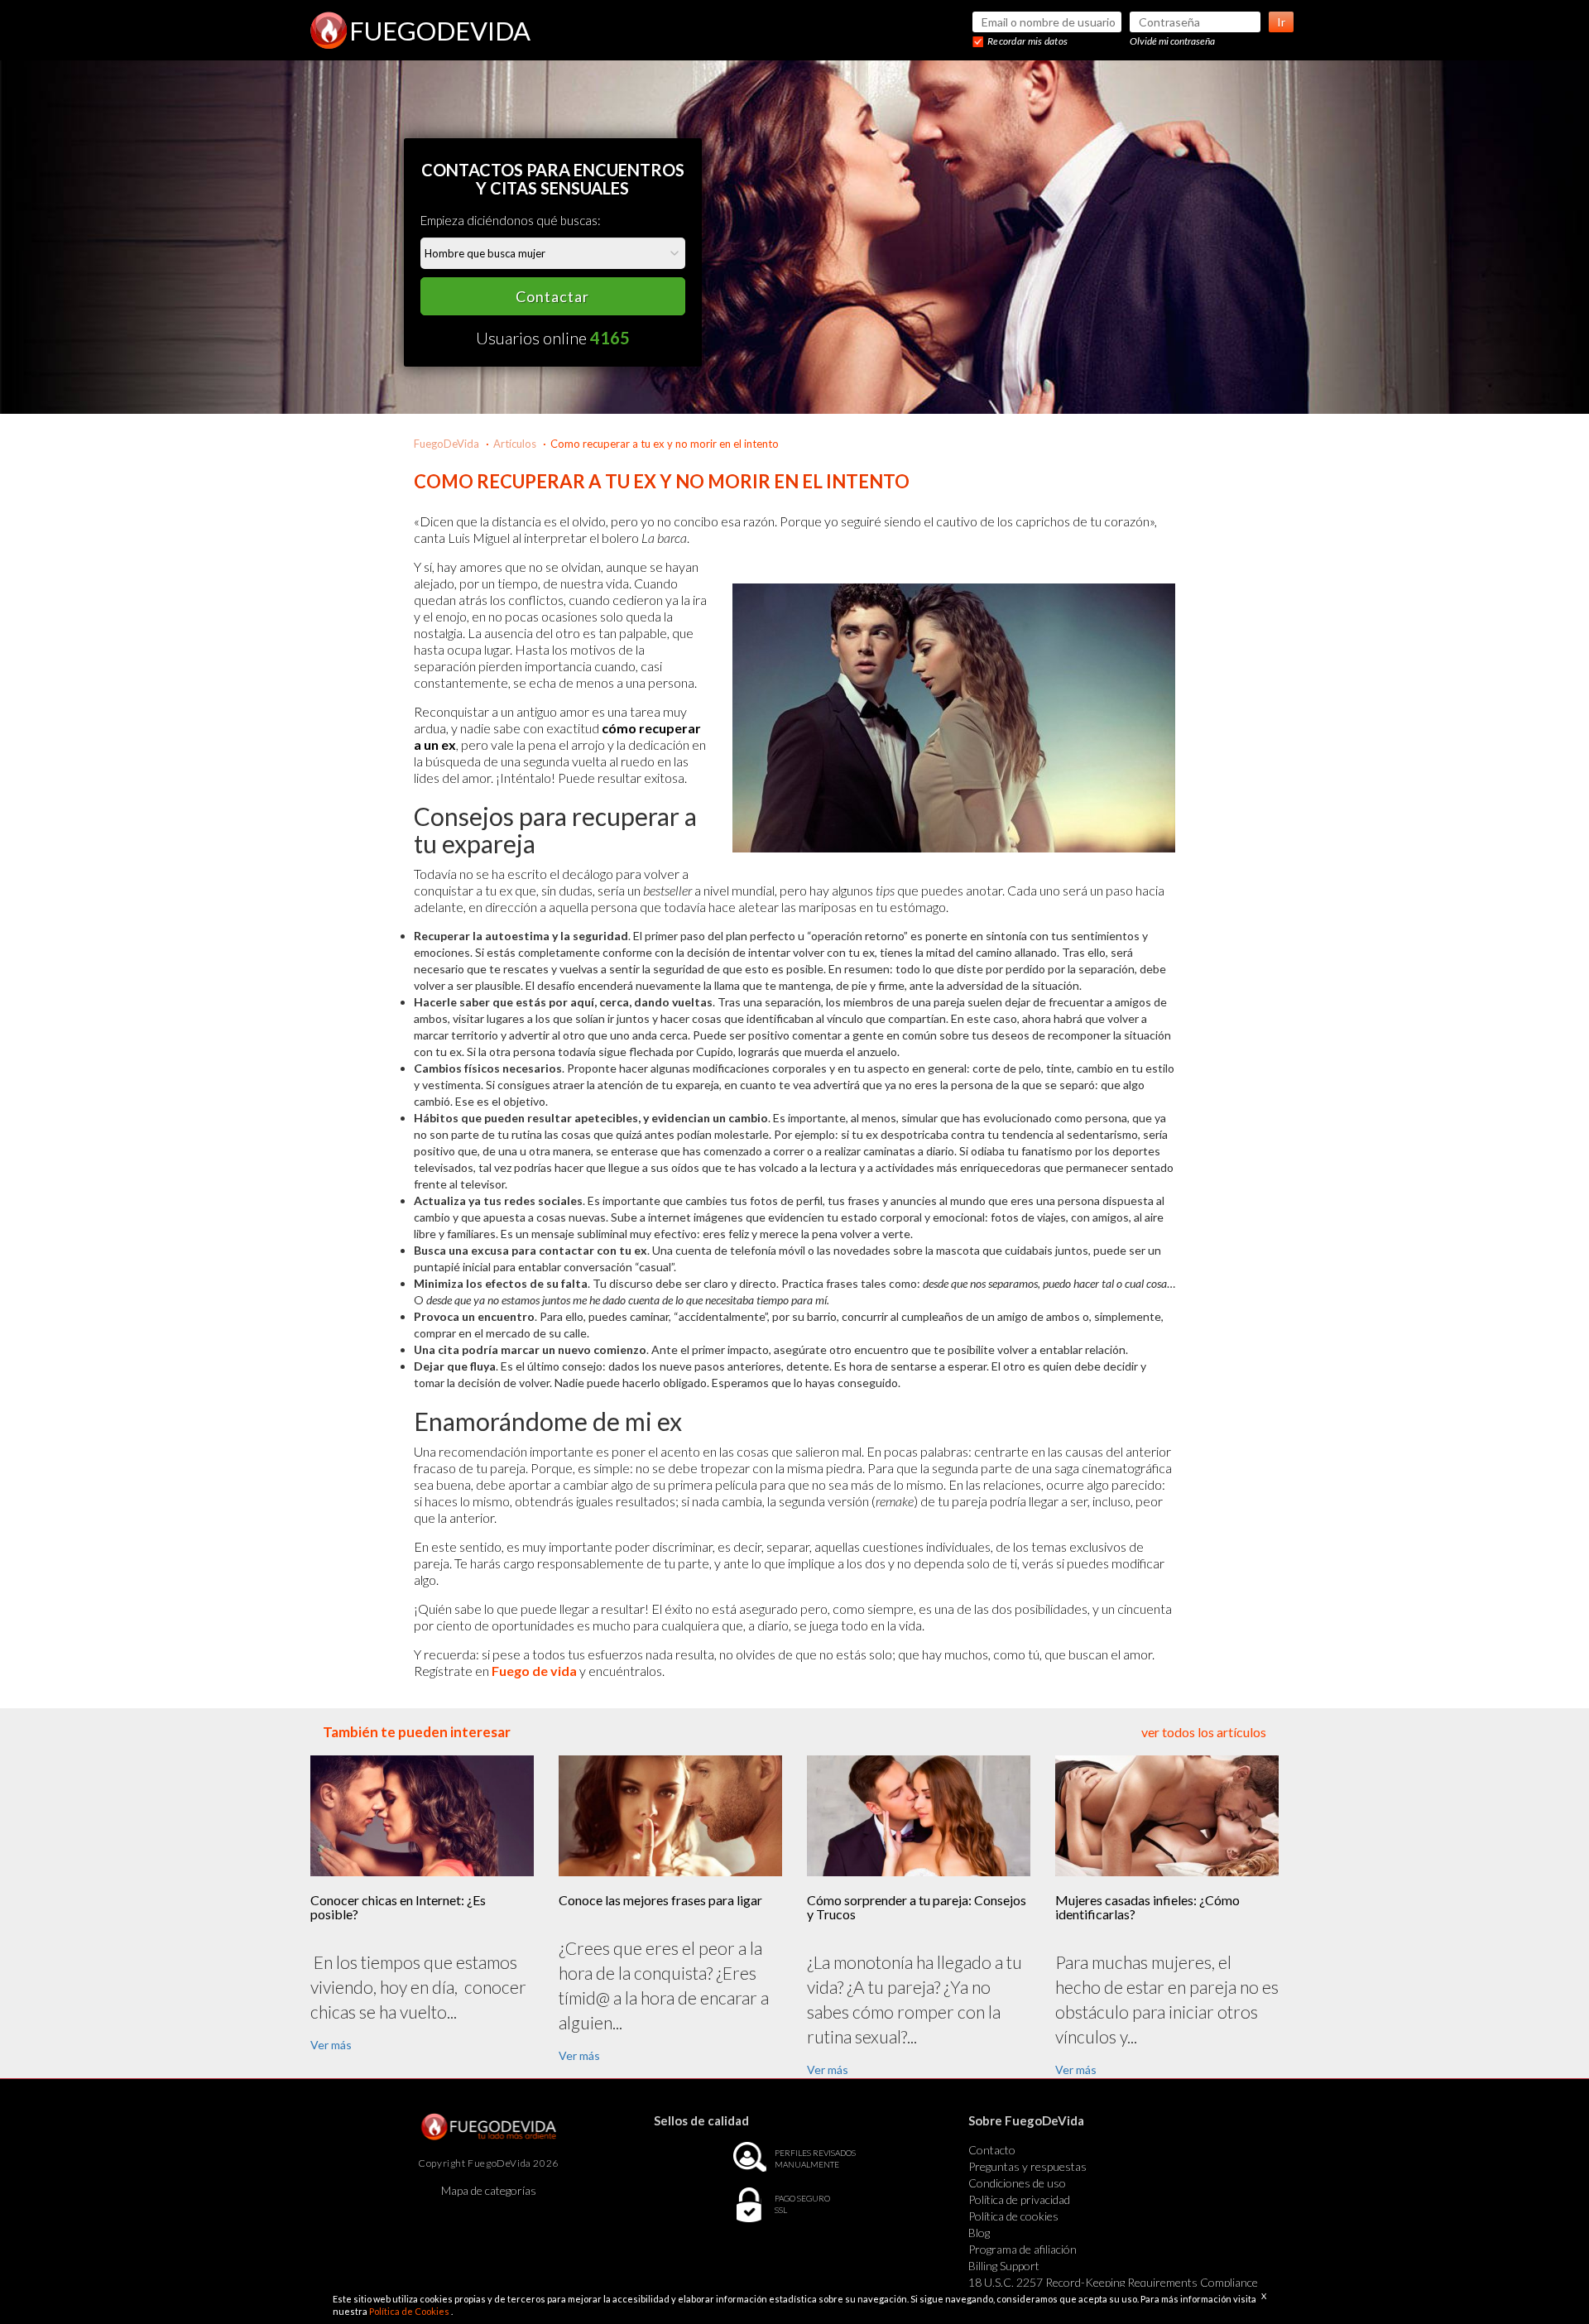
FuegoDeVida (446, 444)
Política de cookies (1013, 2216)
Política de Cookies (410, 2311)
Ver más (331, 2045)
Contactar (552, 296)
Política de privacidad (1019, 2199)
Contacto (992, 2150)
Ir (1281, 22)
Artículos (515, 444)
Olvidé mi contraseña (1172, 41)
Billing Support (1004, 2266)
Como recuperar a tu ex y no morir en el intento (665, 444)
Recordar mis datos (1027, 41)
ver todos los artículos (1204, 1732)
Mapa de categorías (489, 2190)
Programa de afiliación (1023, 2249)
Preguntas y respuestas (1027, 2166)
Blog (979, 2233)
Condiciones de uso (1017, 2183)
